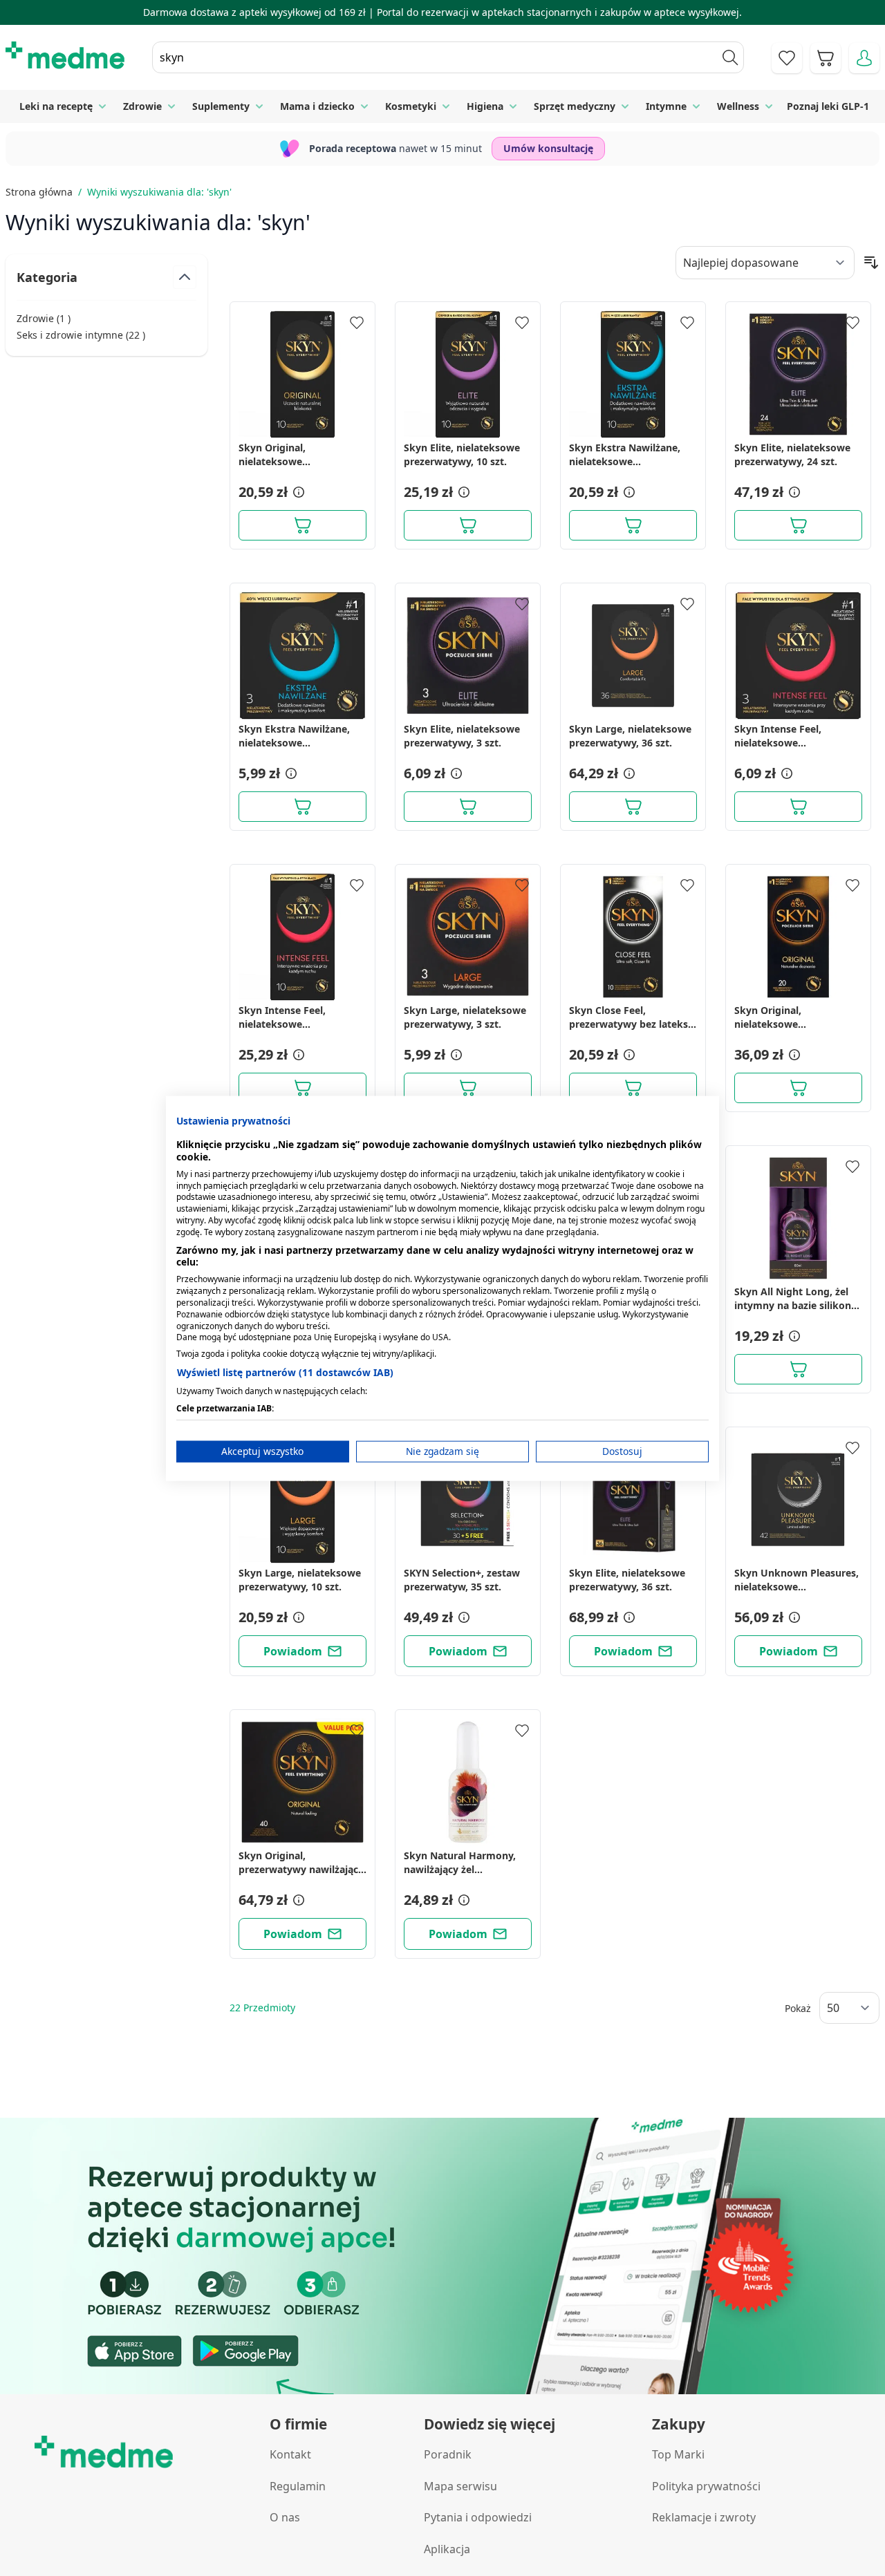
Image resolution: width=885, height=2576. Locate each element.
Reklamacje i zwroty (704, 2517)
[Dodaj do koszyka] (302, 525)
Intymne (666, 106)
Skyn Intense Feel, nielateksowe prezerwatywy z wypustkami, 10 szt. (286, 1017)
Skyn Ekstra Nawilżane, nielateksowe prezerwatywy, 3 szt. (294, 736)
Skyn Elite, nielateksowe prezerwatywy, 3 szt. (462, 736)
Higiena (485, 106)
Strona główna (39, 192)
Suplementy (221, 106)
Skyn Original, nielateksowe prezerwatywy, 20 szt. (786, 1017)
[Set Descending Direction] (871, 263)
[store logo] (65, 55)
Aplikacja (447, 2549)
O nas (285, 2517)
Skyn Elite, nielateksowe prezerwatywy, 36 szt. (627, 1580)
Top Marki (678, 2454)
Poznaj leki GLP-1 (828, 106)
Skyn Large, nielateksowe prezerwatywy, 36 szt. (630, 736)
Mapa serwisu (460, 2486)
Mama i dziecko (317, 106)
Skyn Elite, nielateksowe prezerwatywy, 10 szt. (462, 454)
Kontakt (290, 2454)
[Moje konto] (864, 58)
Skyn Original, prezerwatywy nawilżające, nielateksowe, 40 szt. (302, 1863)
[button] (297, 492)
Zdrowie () (44, 318)
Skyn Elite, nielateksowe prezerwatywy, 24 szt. (792, 454)
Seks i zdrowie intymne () (81, 335)
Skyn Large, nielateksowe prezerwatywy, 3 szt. (465, 1017)
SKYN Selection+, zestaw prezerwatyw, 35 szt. (462, 1580)
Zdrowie (142, 106)
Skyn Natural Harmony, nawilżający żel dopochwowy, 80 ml (460, 1863)
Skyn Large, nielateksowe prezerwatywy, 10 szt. (300, 1580)
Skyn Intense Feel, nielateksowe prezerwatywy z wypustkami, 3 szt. (779, 736)
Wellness (738, 106)
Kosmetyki (411, 106)
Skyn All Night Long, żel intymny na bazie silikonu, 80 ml (797, 1299)
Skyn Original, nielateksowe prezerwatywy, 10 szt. (290, 455)
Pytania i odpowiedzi (478, 2517)
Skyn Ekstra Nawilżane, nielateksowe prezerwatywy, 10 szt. (625, 455)
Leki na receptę (56, 106)
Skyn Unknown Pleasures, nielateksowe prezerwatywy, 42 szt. (796, 1580)
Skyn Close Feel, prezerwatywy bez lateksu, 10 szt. (633, 1017)
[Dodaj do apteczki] (357, 323)
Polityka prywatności (706, 2486)
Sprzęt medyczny (575, 106)
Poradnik (448, 2454)
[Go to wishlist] (787, 58)
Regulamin (298, 2486)
